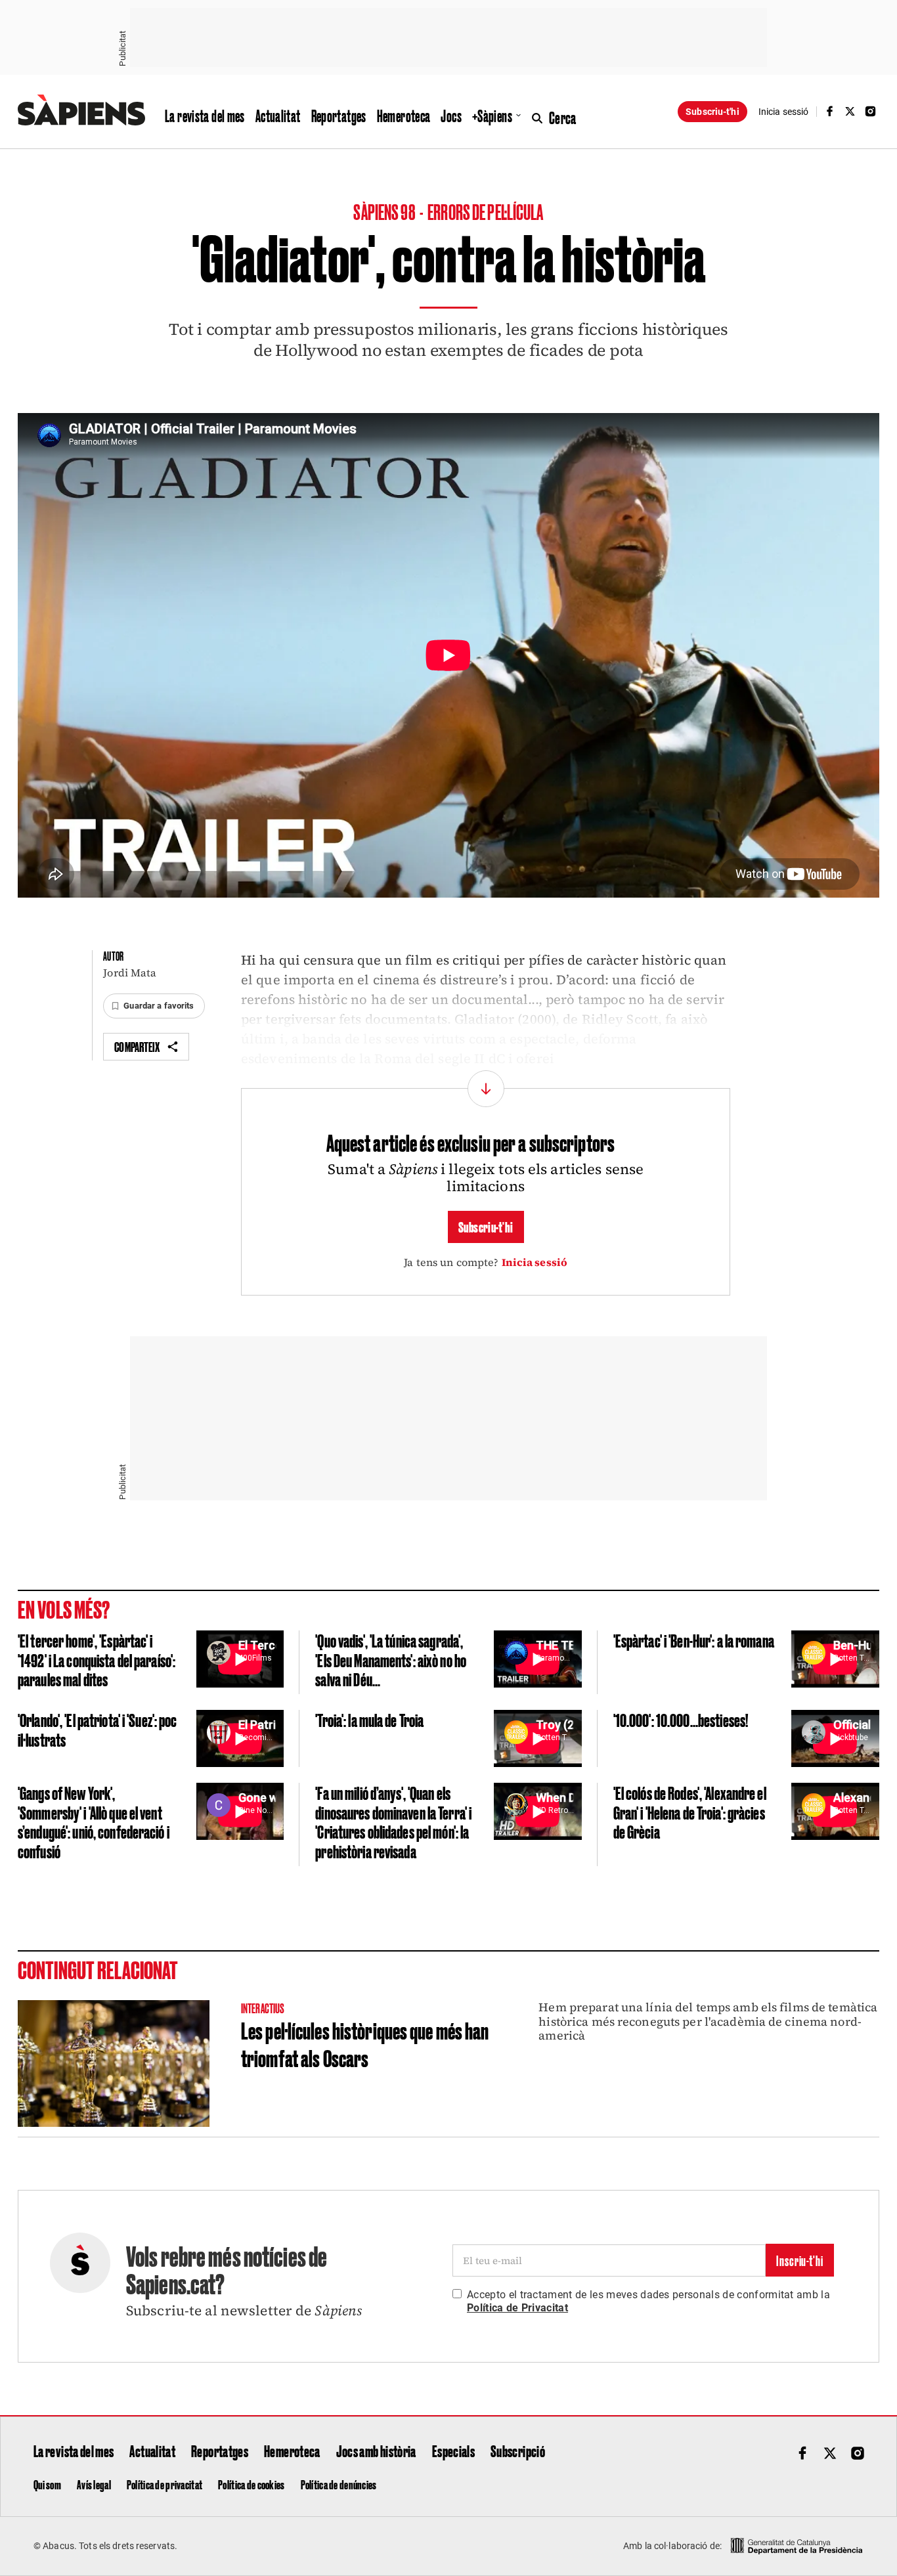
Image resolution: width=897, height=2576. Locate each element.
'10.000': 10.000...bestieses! (681, 1719)
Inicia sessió (535, 1262)
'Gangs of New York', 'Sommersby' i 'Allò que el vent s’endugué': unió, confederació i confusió (94, 1822)
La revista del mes (205, 116)
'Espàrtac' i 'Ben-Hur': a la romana (694, 1640)
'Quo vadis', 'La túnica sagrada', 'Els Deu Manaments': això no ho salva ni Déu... (391, 1659)
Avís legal (94, 2484)
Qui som (47, 2484)
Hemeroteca (404, 116)
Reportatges (339, 116)
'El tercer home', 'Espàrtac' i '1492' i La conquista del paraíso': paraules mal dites (97, 1659)
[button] (154, 1006)
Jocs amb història (376, 2451)
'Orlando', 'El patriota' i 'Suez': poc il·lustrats (98, 1729)
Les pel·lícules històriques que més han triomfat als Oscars (365, 2043)
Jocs (451, 116)
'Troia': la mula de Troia (369, 1719)
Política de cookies (251, 2484)
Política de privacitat (164, 2484)
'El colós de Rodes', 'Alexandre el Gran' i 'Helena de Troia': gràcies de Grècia (690, 1812)
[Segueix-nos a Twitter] (850, 111)
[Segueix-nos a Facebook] (829, 111)
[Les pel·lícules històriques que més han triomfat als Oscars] (114, 2063)
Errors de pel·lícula (485, 211)
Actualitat (278, 116)
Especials (453, 2451)
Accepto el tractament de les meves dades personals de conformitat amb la (648, 2301)
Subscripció (518, 2451)
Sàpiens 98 (385, 211)
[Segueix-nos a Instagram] (871, 111)
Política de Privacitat (517, 2308)
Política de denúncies (339, 2484)
